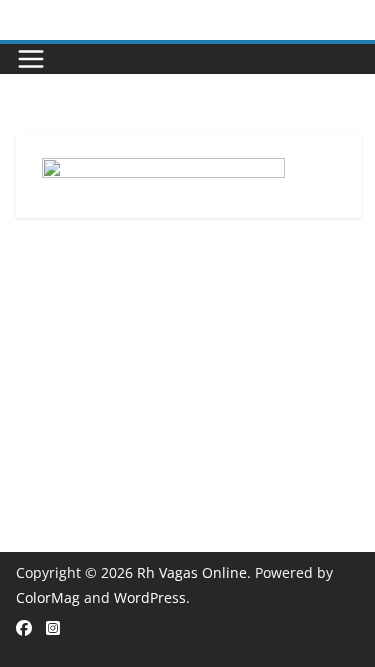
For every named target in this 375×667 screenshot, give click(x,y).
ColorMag (48, 597)
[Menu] (31, 59)
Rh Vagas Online (192, 572)
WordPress (150, 597)
